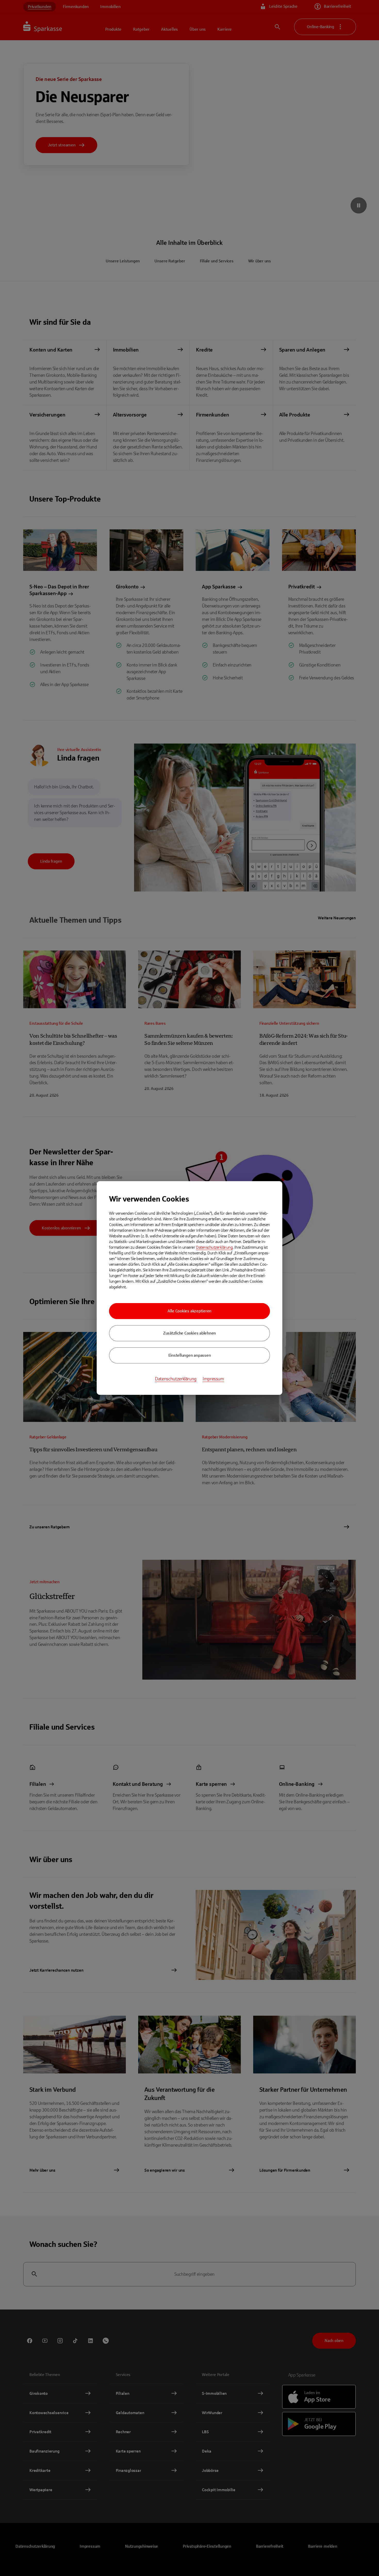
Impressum (213, 1379)
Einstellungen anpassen (190, 1355)
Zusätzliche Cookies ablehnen (190, 1333)
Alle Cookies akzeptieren (190, 1311)
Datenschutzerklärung (214, 1247)
